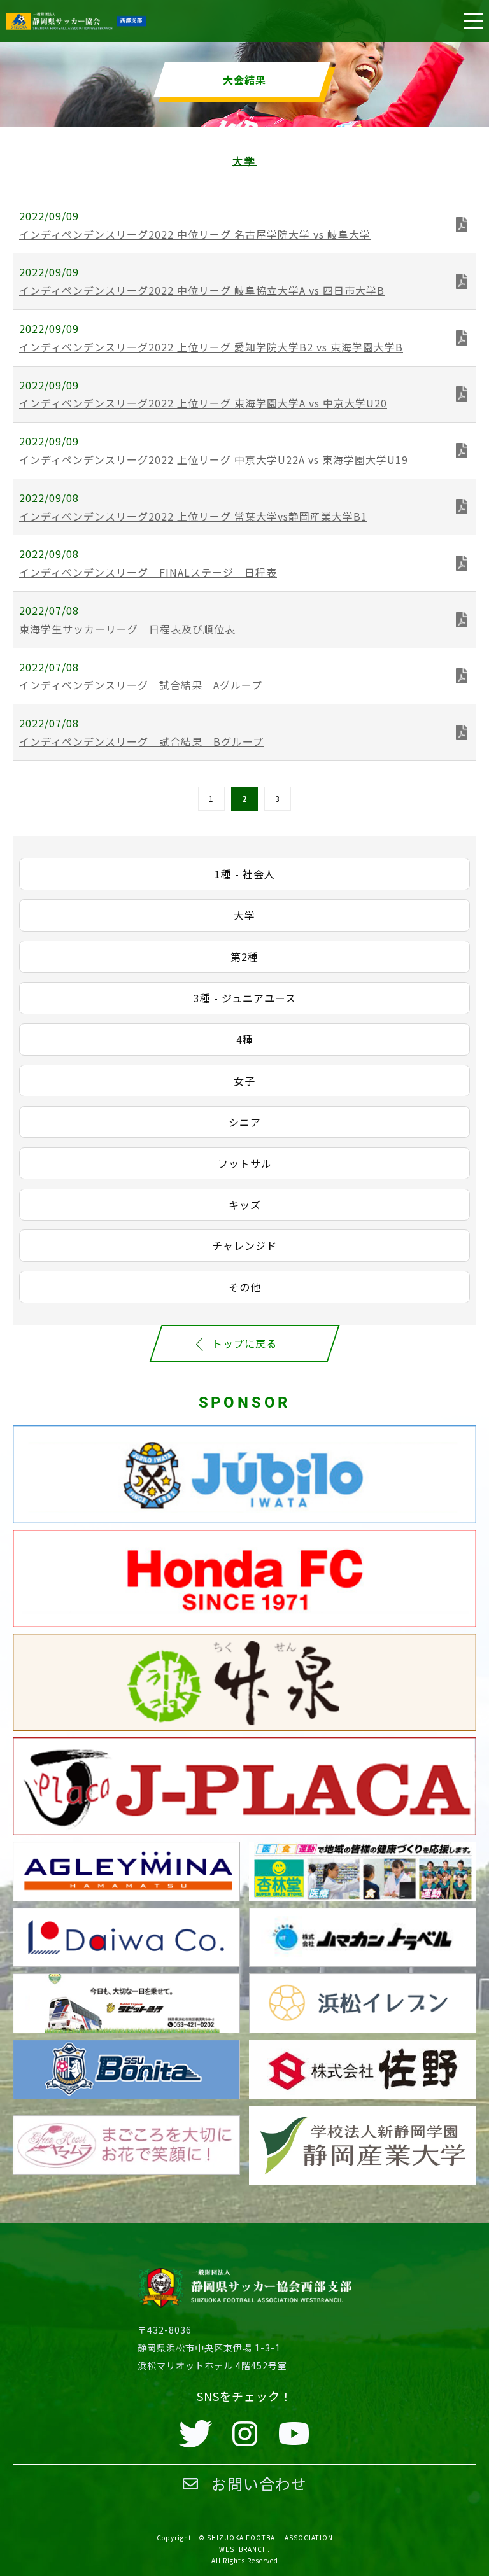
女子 (244, 1081)
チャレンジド (244, 1245)
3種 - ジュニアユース (245, 998)
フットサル (245, 1163)
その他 (245, 1287)
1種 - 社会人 (245, 874)
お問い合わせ (259, 2483)
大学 (244, 915)
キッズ (245, 1205)
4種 (245, 1039)
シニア (245, 1122)
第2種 (244, 956)
